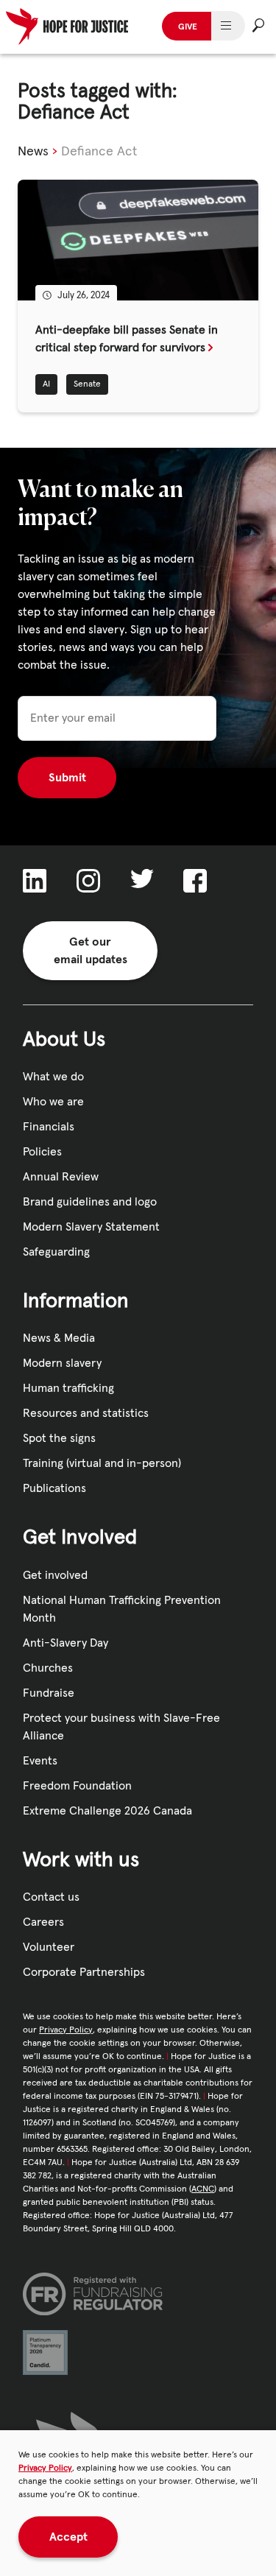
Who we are (53, 1102)
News (33, 152)
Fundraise (49, 1693)
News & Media (59, 1338)
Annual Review (61, 1177)
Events (40, 1761)
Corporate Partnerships (84, 1972)
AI (46, 384)
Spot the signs (59, 1438)
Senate (87, 384)
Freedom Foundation (77, 1786)
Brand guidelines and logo (90, 1202)
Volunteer (49, 1947)
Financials (49, 1127)
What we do (53, 1077)
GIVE (188, 27)
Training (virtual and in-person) (102, 1463)
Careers (43, 1922)
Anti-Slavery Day (66, 1643)
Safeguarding (56, 1252)
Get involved (55, 1575)
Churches (48, 1668)
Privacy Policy (45, 2468)
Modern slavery (62, 1363)
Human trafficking (68, 1388)
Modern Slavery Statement (91, 1227)
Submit (67, 778)
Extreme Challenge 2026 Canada (107, 1811)
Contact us (51, 1897)
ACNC (203, 2189)
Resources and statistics (86, 1413)
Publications (54, 1488)
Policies (42, 1152)
